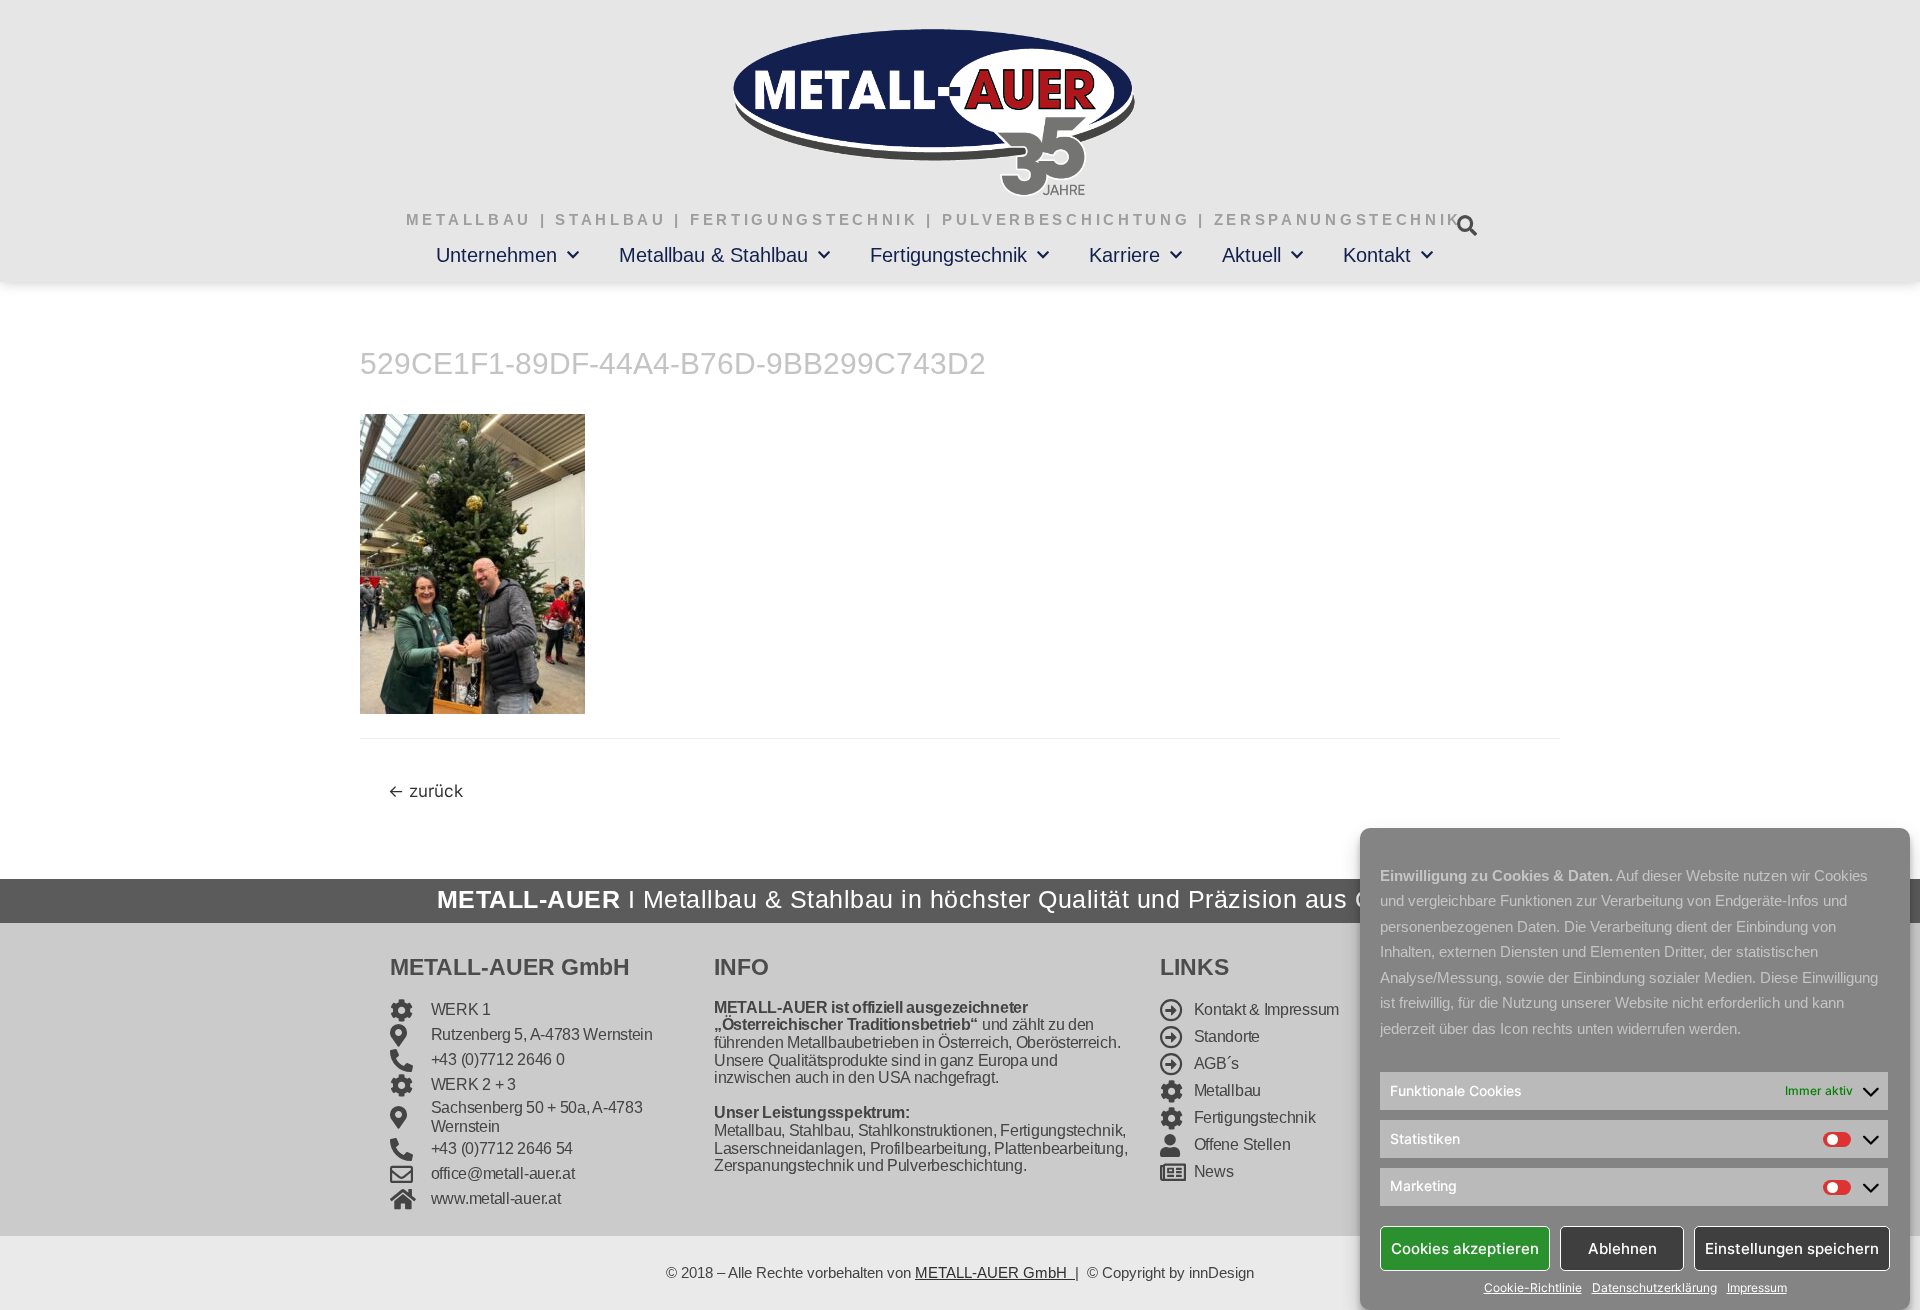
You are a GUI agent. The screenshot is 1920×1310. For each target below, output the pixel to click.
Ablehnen (1622, 1247)
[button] (1466, 225)
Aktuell (1251, 255)
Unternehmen (496, 255)
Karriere (1124, 255)
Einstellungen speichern (1792, 1247)
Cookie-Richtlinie (1533, 1288)
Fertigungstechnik (948, 255)
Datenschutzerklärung (1654, 1288)
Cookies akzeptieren (1465, 1247)
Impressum (1757, 1288)
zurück (425, 790)
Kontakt (1377, 255)
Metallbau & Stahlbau (713, 255)
